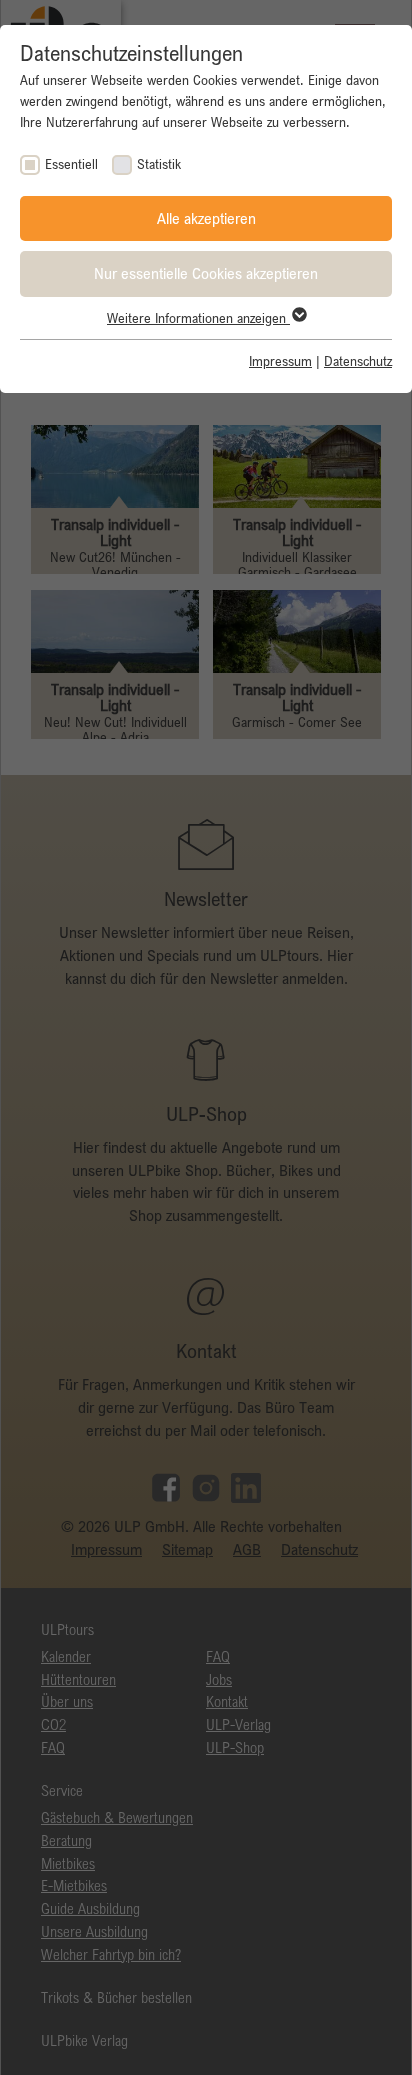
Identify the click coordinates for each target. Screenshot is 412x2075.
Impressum (280, 361)
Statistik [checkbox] (159, 164)
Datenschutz (358, 361)
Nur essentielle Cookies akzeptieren (206, 273)
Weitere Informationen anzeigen (198, 318)
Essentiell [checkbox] (71, 164)
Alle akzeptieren (206, 218)
